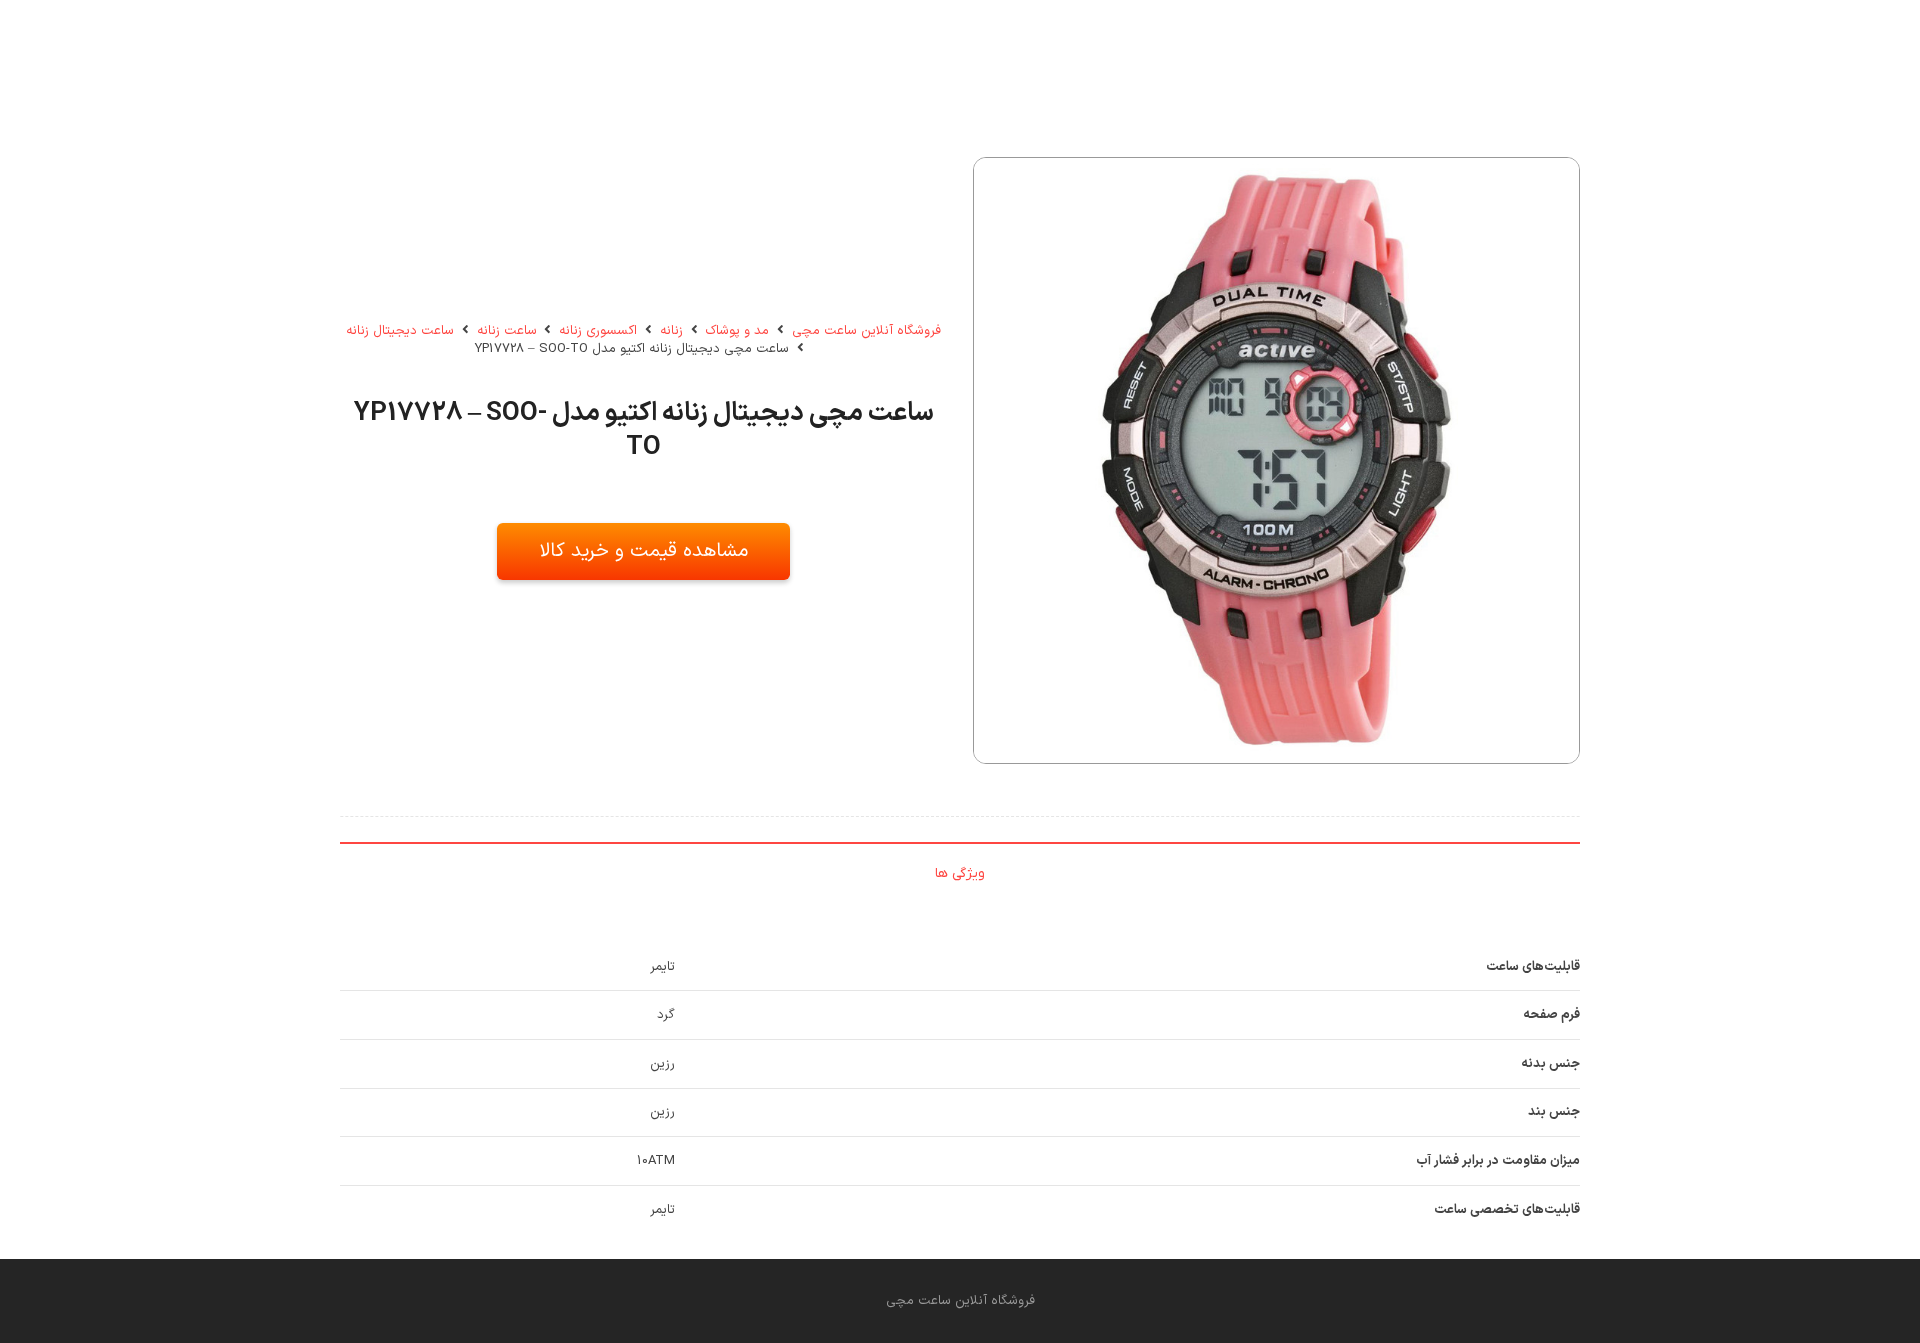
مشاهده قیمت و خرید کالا (644, 551)
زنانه (671, 331)
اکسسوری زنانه (598, 331)
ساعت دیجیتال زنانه (400, 331)
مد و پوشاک (737, 331)
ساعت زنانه (507, 331)
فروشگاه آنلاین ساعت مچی (866, 331)
